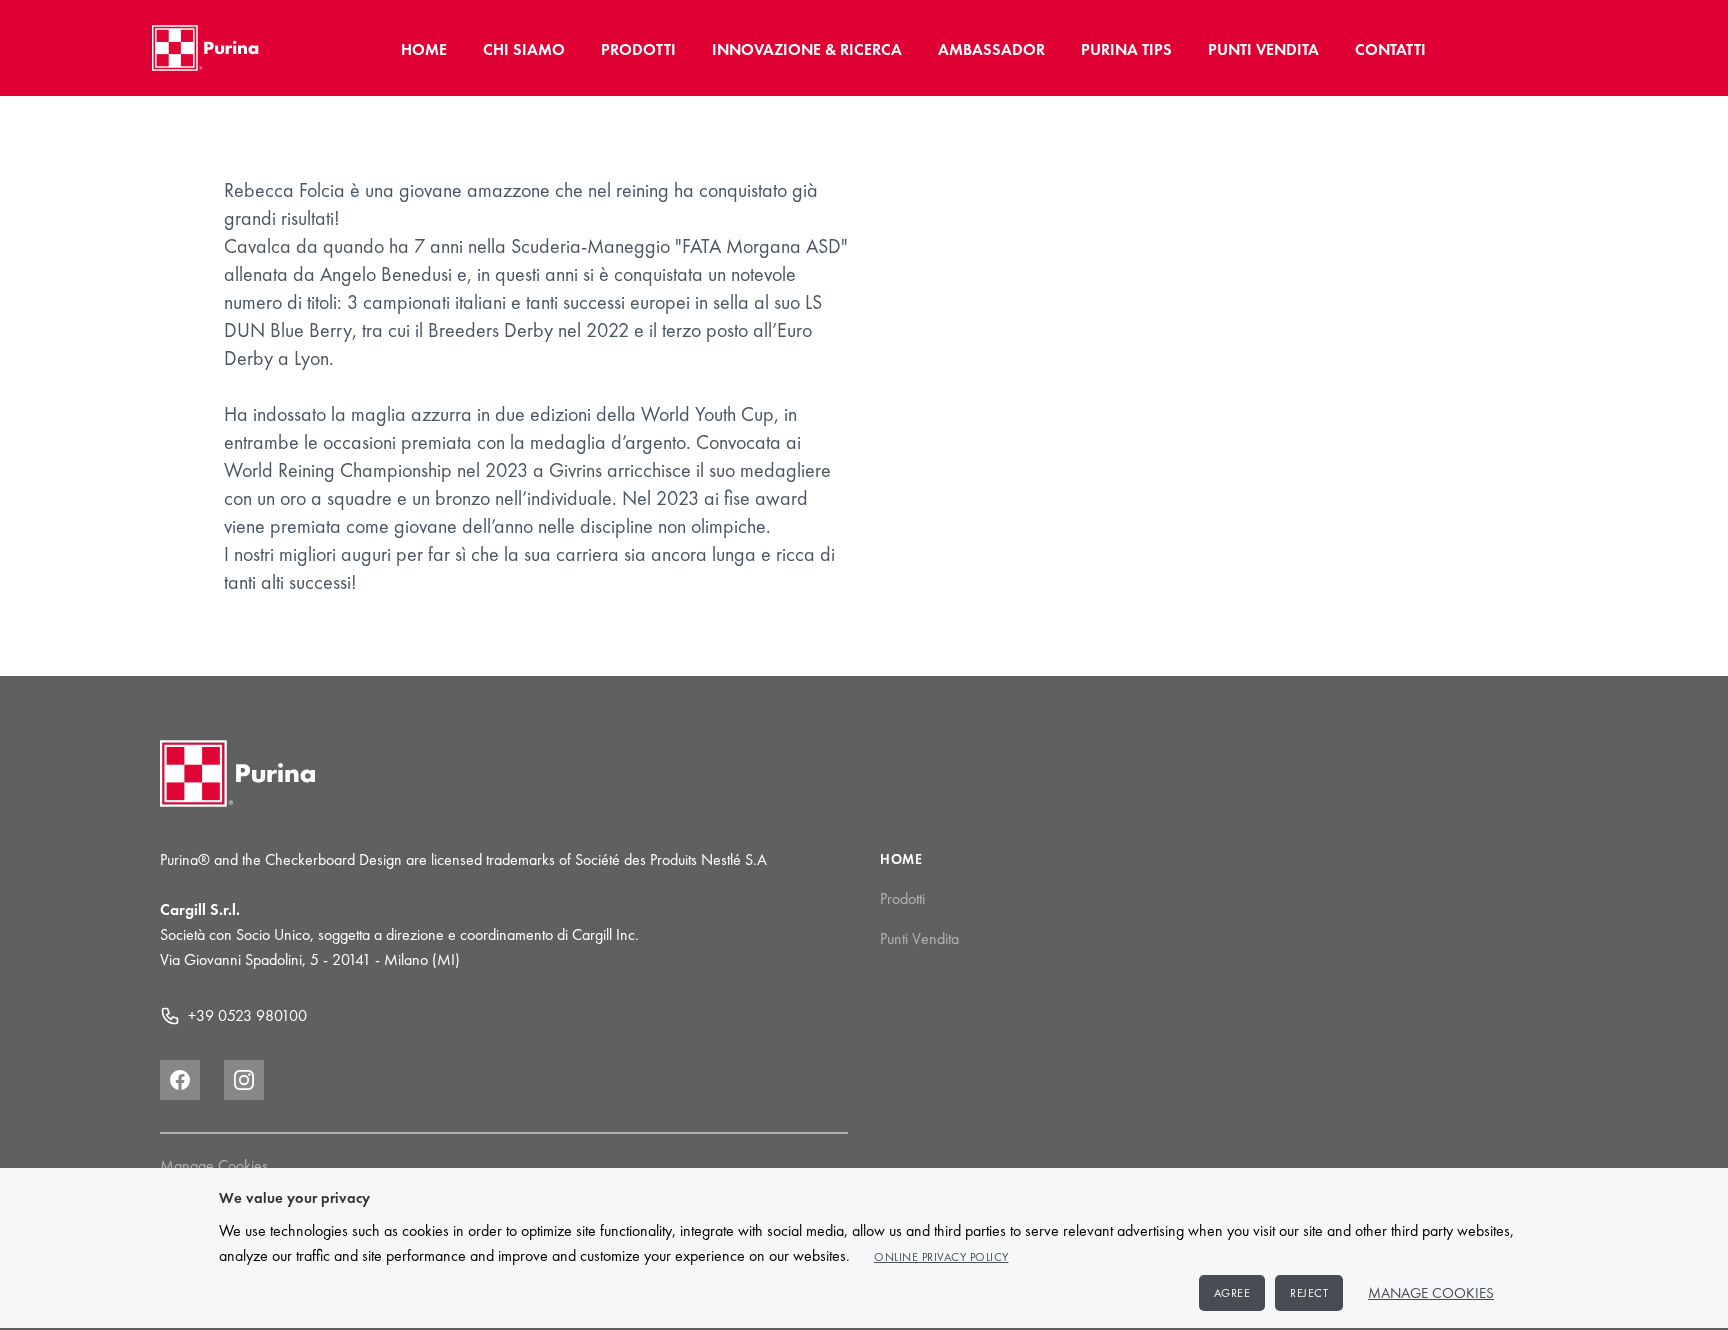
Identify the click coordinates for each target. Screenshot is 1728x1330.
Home (901, 859)
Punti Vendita (919, 938)
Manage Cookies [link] (214, 1165)
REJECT (1309, 1293)
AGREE (1232, 1293)
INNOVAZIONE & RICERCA (807, 49)
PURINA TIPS (1126, 49)
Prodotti (902, 898)
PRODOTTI (638, 49)
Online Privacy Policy (941, 1257)
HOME (424, 49)
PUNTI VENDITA (1263, 49)
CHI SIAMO (524, 49)
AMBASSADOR (991, 49)
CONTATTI (1390, 49)
